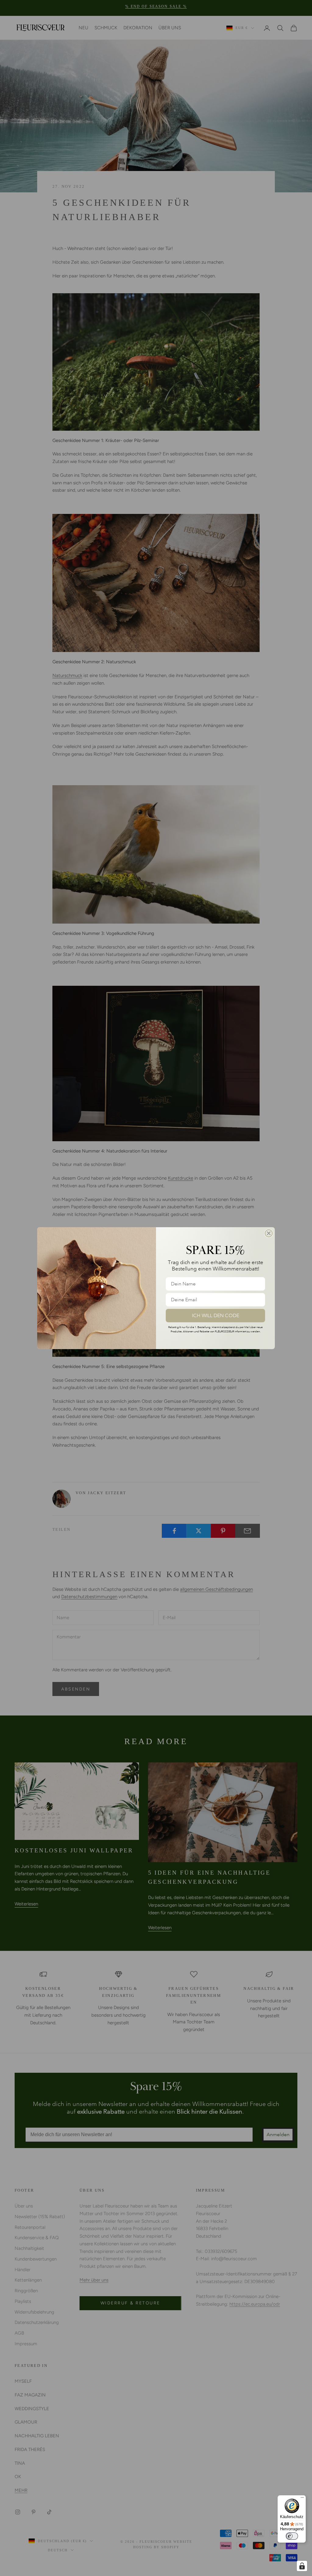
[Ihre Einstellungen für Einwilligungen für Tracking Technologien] (302, 2566)
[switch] (292, 2536)
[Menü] (302, 2499)
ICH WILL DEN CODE (216, 1316)
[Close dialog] (269, 1233)
